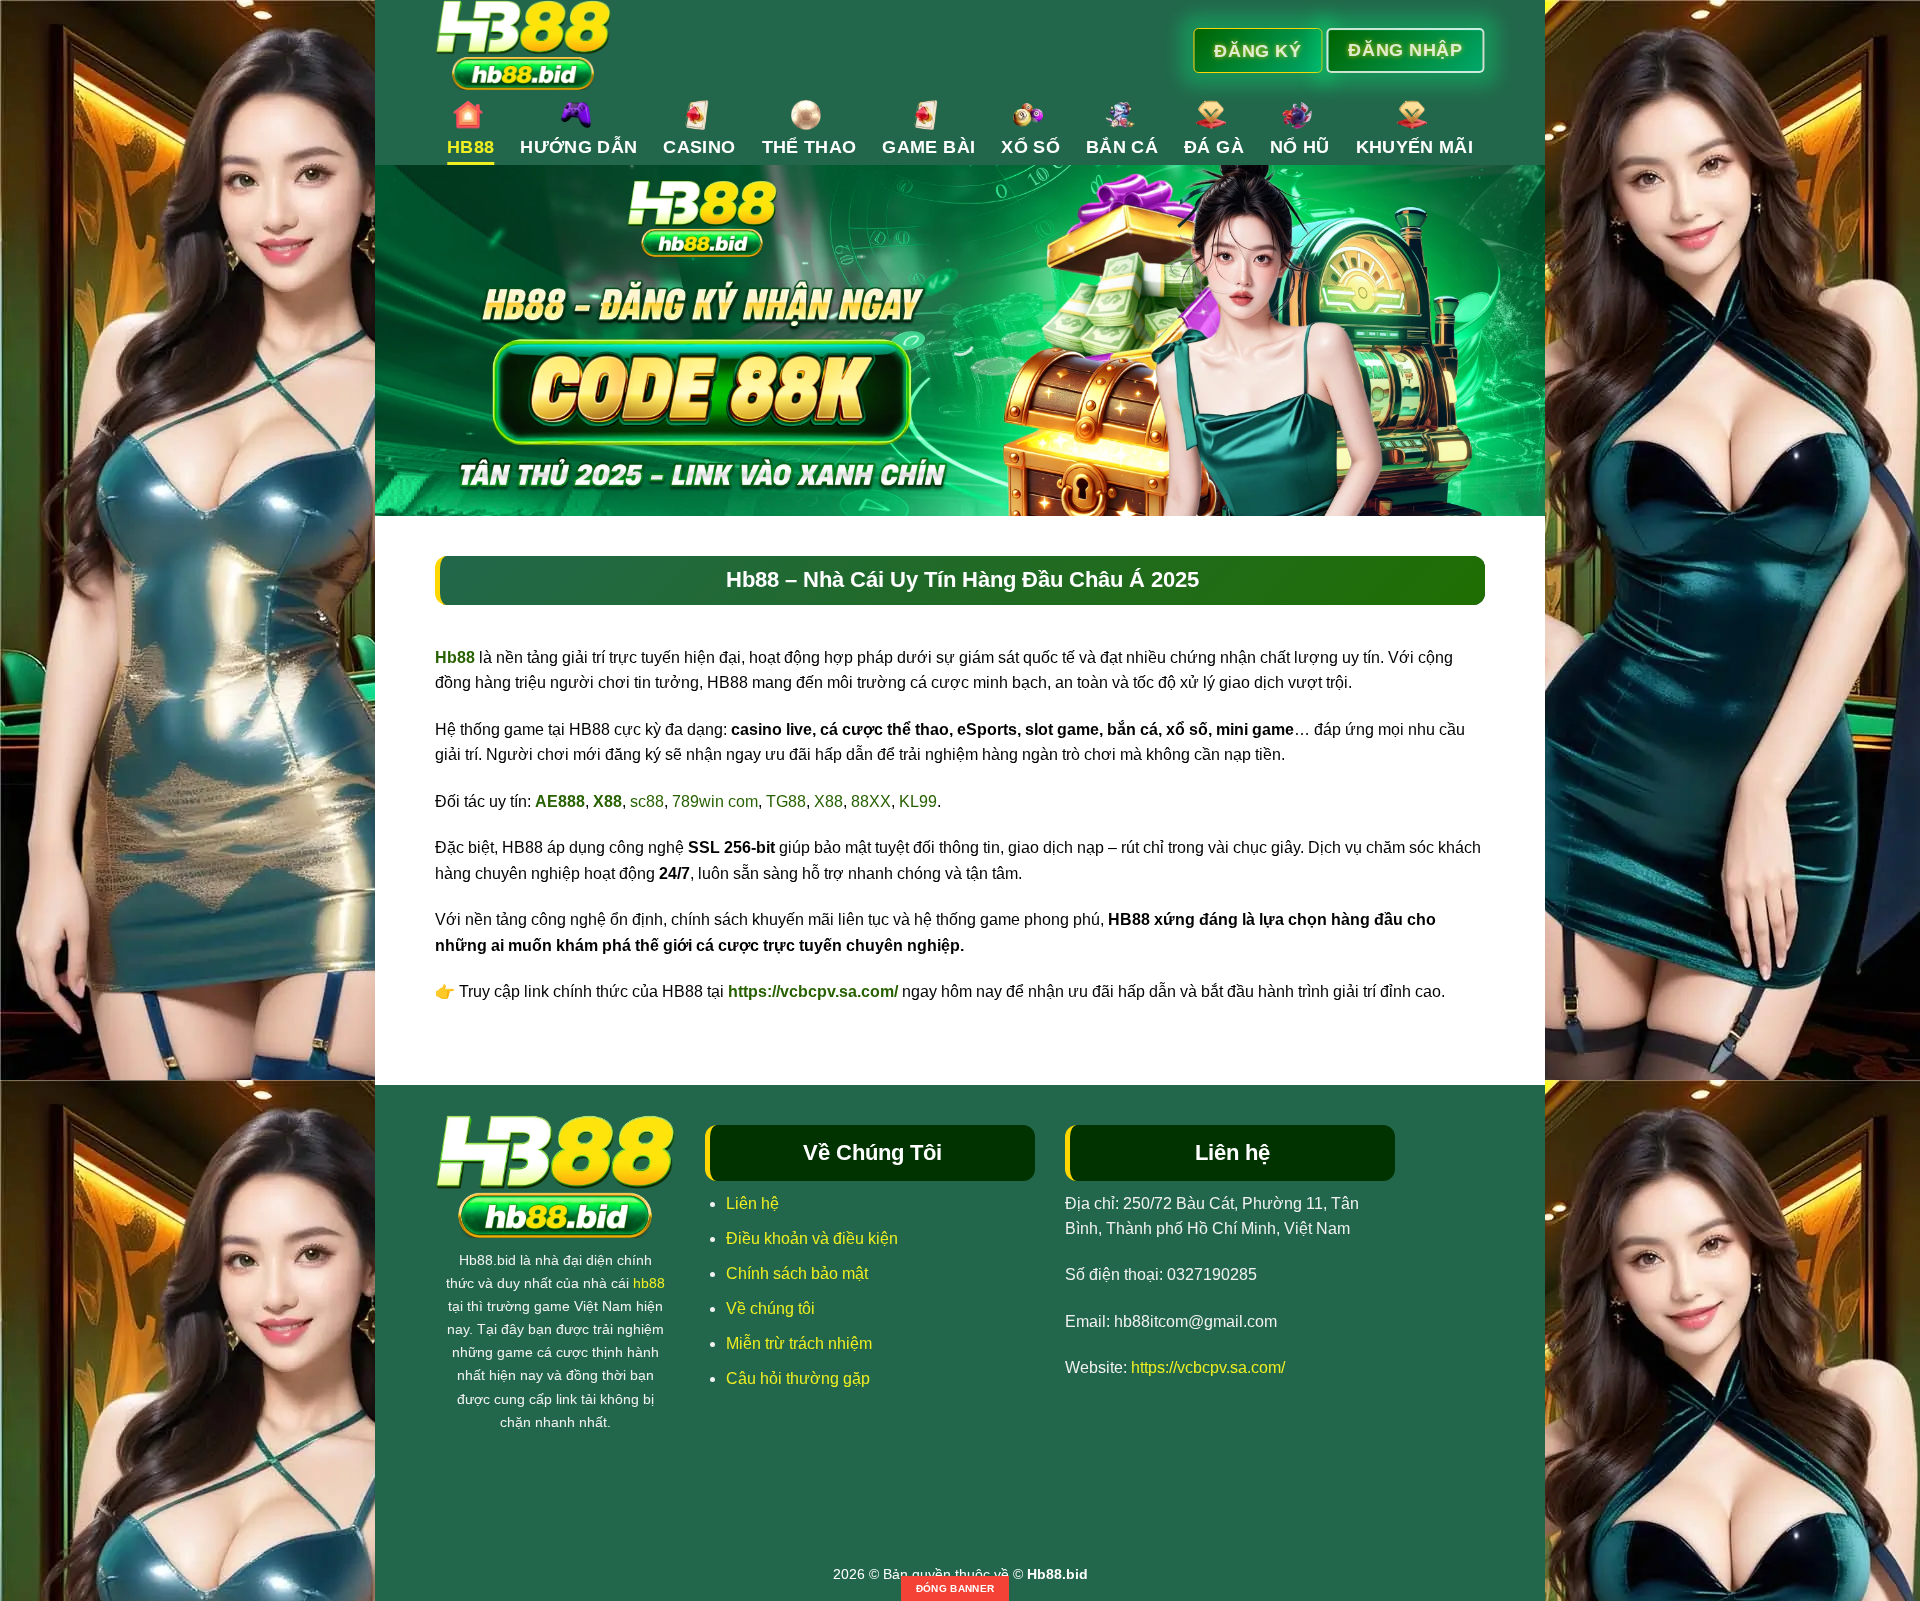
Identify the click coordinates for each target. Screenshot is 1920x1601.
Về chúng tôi (770, 1308)
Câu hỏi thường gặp (798, 1378)
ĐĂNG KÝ (1257, 50)
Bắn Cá (1122, 147)
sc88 (647, 801)
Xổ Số (1030, 147)
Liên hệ (752, 1203)
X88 (828, 801)
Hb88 (455, 657)
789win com (715, 801)
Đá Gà (1214, 147)
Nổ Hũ (1300, 147)
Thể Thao (809, 147)
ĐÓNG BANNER (955, 1588)
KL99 (918, 801)
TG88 (786, 801)
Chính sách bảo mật (797, 1273)
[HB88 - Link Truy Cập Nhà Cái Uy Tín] (767, 45)
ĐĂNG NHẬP (1405, 49)
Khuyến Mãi (1415, 147)
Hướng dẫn (578, 147)
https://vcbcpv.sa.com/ (813, 991)
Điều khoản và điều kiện (812, 1238)
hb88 (649, 1283)
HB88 (470, 147)
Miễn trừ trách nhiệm (799, 1343)
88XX (871, 801)
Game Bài (928, 147)
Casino (699, 147)
